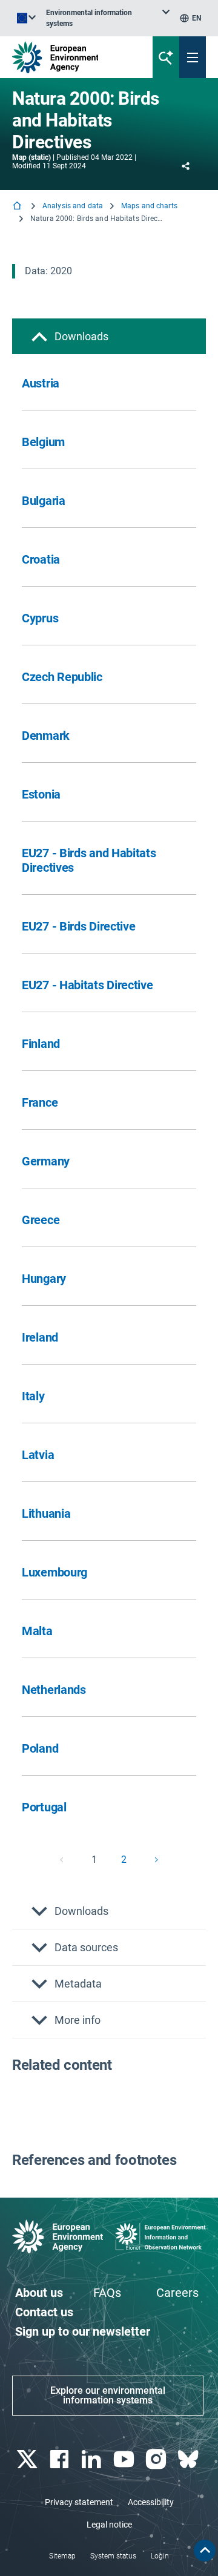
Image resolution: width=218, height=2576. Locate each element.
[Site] (74, 57)
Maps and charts (149, 206)
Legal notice (109, 2525)
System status (113, 2556)
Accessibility (151, 2502)
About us (39, 2293)
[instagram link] (157, 2459)
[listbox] (108, 18)
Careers (177, 2293)
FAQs (107, 2293)
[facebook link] (60, 2459)
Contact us (44, 2312)
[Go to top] (205, 2551)
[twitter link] (28, 2459)
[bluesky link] (190, 2459)
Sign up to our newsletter (83, 2331)
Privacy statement (79, 2502)
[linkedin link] (93, 2459)
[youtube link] (125, 2459)
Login (160, 2556)
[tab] (109, 336)
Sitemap (62, 2556)
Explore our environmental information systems (108, 2395)
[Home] (18, 207)
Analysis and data (73, 206)
